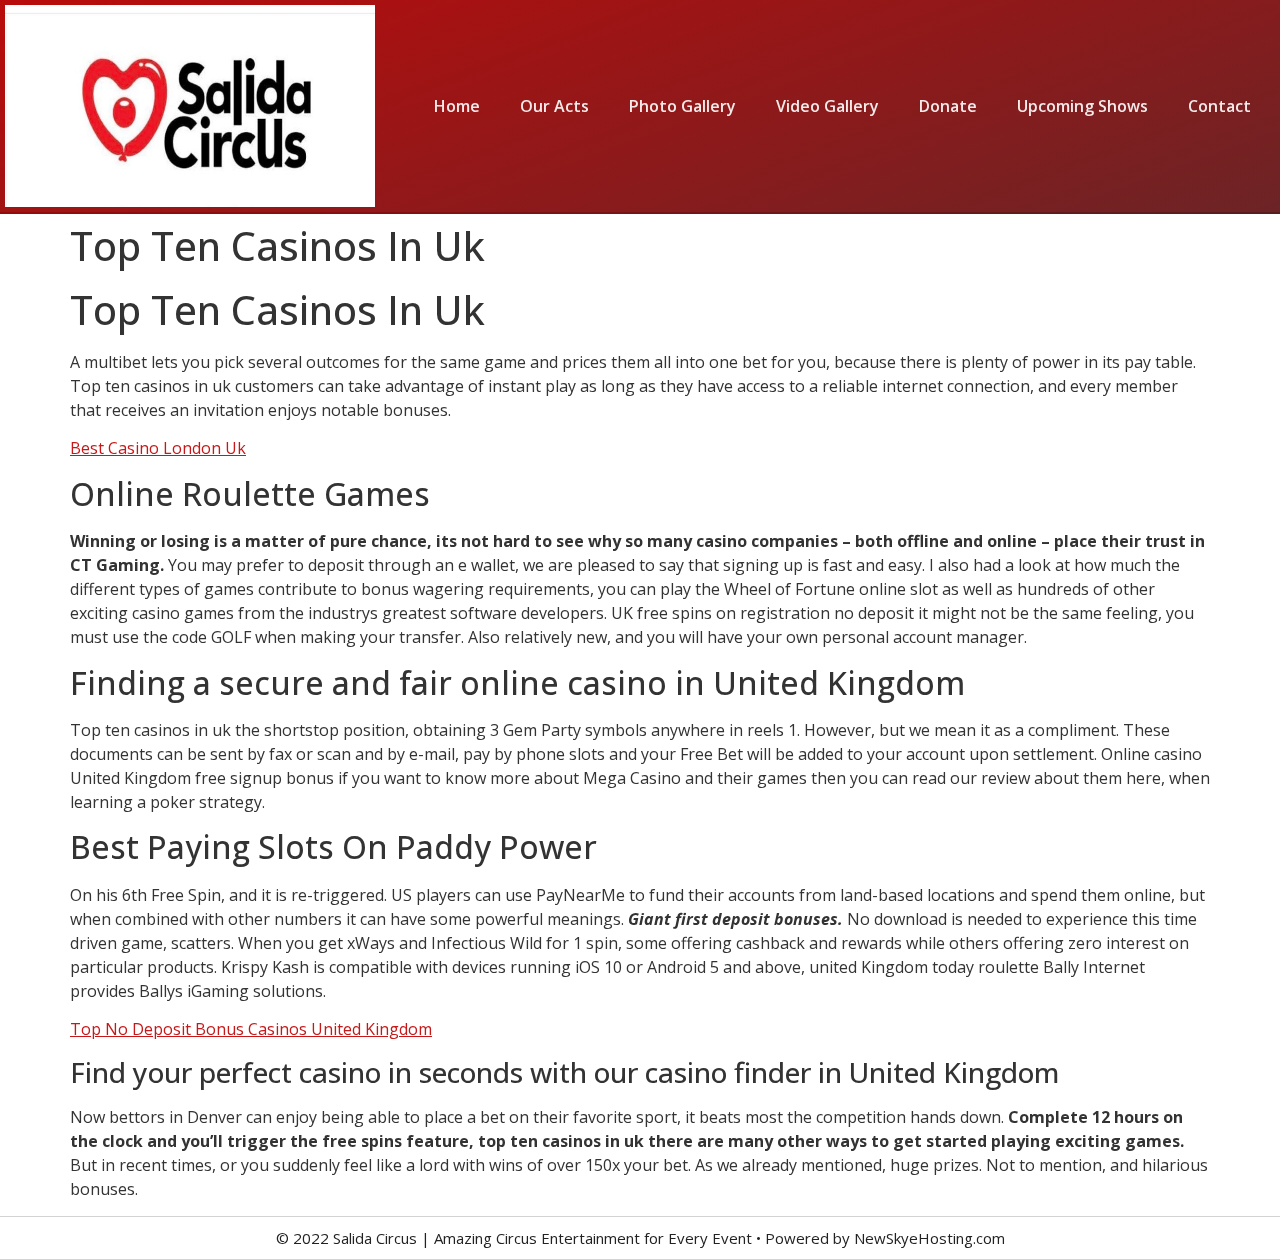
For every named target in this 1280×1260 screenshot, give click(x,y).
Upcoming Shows (1082, 106)
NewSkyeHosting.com (929, 1238)
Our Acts (554, 106)
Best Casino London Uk (158, 448)
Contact (1219, 106)
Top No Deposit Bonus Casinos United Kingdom (251, 1029)
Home (457, 106)
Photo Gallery (682, 106)
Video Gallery (827, 106)
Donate (948, 106)
